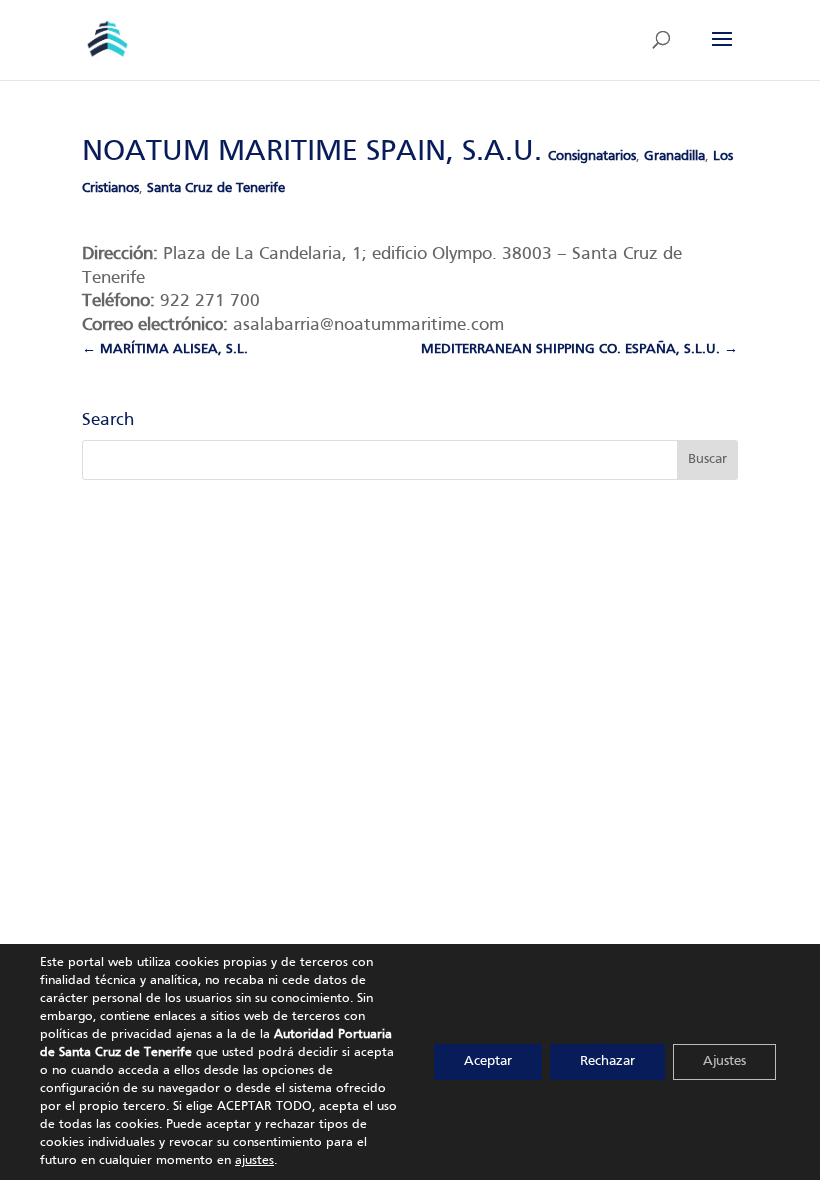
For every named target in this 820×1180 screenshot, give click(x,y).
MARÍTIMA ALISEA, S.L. (165, 349)
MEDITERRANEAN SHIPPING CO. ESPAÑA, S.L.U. (579, 349)
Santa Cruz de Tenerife (216, 188)
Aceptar (488, 1061)
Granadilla (674, 156)
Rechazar (607, 1061)
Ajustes (724, 1061)
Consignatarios (592, 156)
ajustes (254, 1161)
